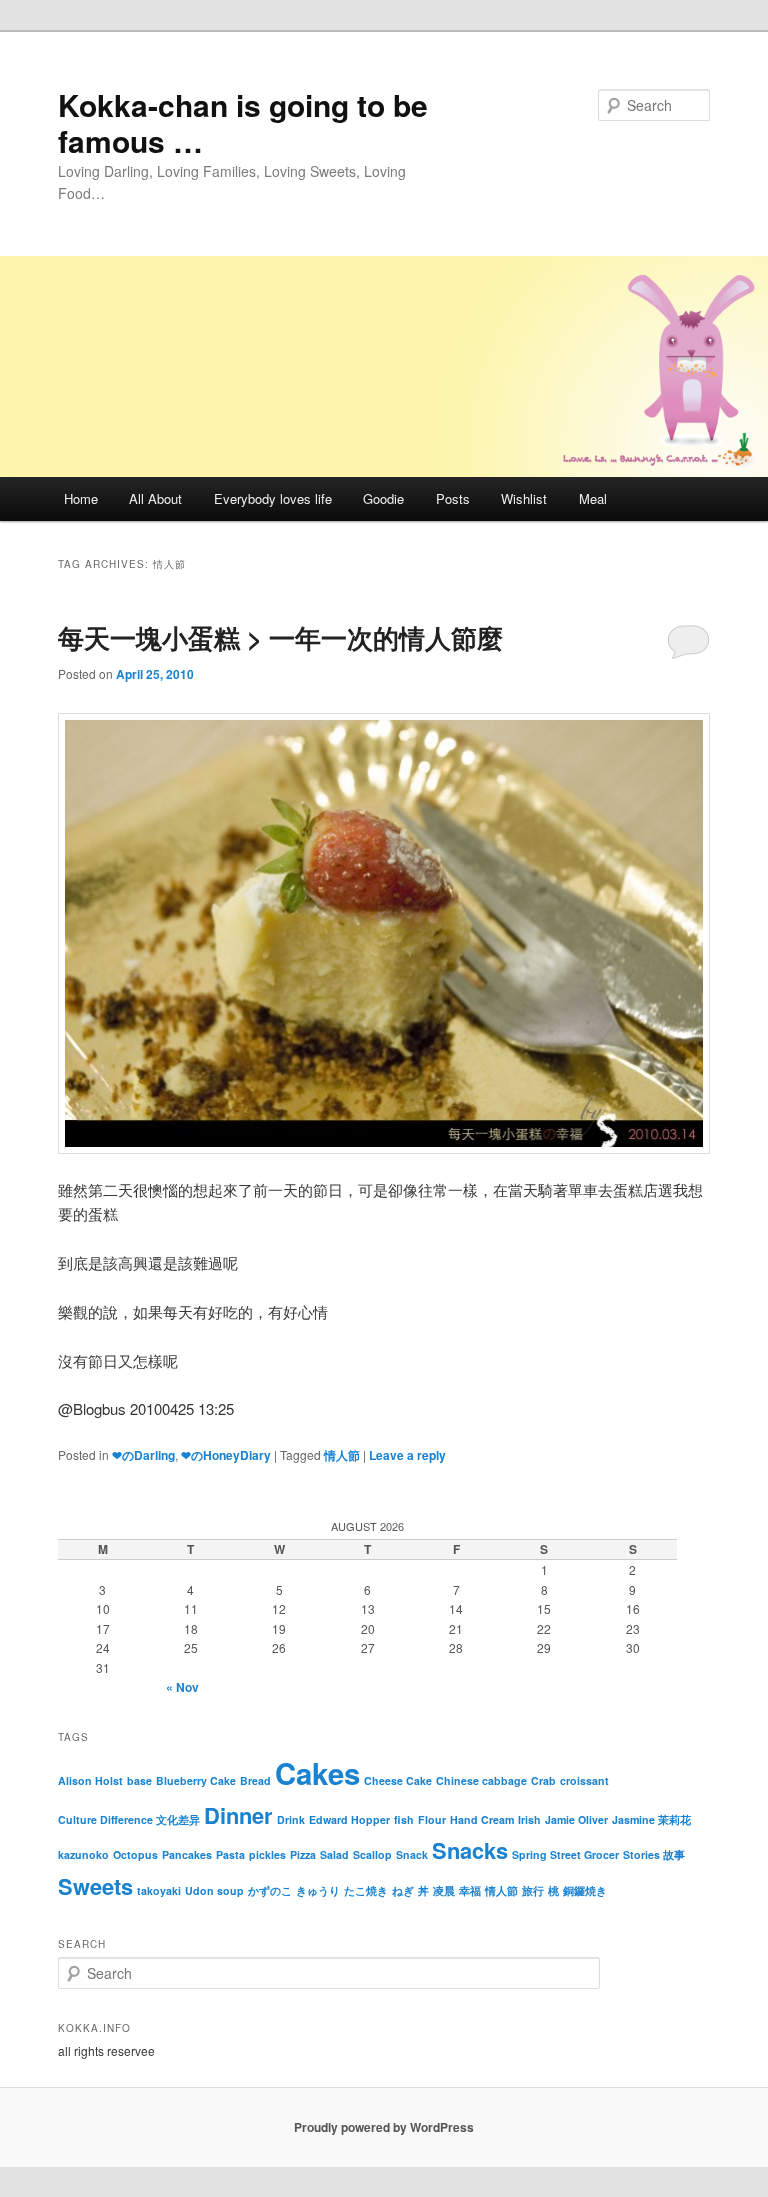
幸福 (470, 1890)
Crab (543, 1780)
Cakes (317, 1773)
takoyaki (159, 1890)
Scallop (372, 1854)
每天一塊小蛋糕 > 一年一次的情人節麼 (280, 637)
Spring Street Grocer (565, 1854)
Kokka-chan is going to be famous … (243, 122)
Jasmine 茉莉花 (651, 1819)
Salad (334, 1854)
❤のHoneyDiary (226, 1455)
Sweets (95, 1886)
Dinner (238, 1815)
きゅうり (318, 1890)
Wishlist (524, 498)
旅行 (533, 1890)
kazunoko (83, 1854)
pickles (267, 1854)
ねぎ (403, 1890)
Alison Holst (90, 1780)
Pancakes (187, 1854)
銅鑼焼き (585, 1890)
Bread (255, 1780)
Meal (593, 498)
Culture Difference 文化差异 (129, 1819)
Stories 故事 (654, 1854)
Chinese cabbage (481, 1780)
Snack (412, 1854)
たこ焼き (366, 1890)
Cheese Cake (398, 1780)
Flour (432, 1819)
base (139, 1780)
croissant (584, 1780)
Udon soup (214, 1890)
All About (155, 498)
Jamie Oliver (576, 1819)
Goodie (383, 498)
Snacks (470, 1850)
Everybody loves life (273, 498)
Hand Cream (482, 1819)
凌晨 (444, 1890)
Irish (529, 1819)
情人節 (342, 1455)
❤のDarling (143, 1455)
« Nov (182, 1687)
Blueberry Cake (196, 1780)
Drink (291, 1819)
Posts (453, 498)
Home (81, 498)
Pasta (230, 1854)
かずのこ (270, 1890)
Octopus (135, 1854)
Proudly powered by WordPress (384, 2127)
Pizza (303, 1854)
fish (404, 1819)
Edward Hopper (349, 1819)
